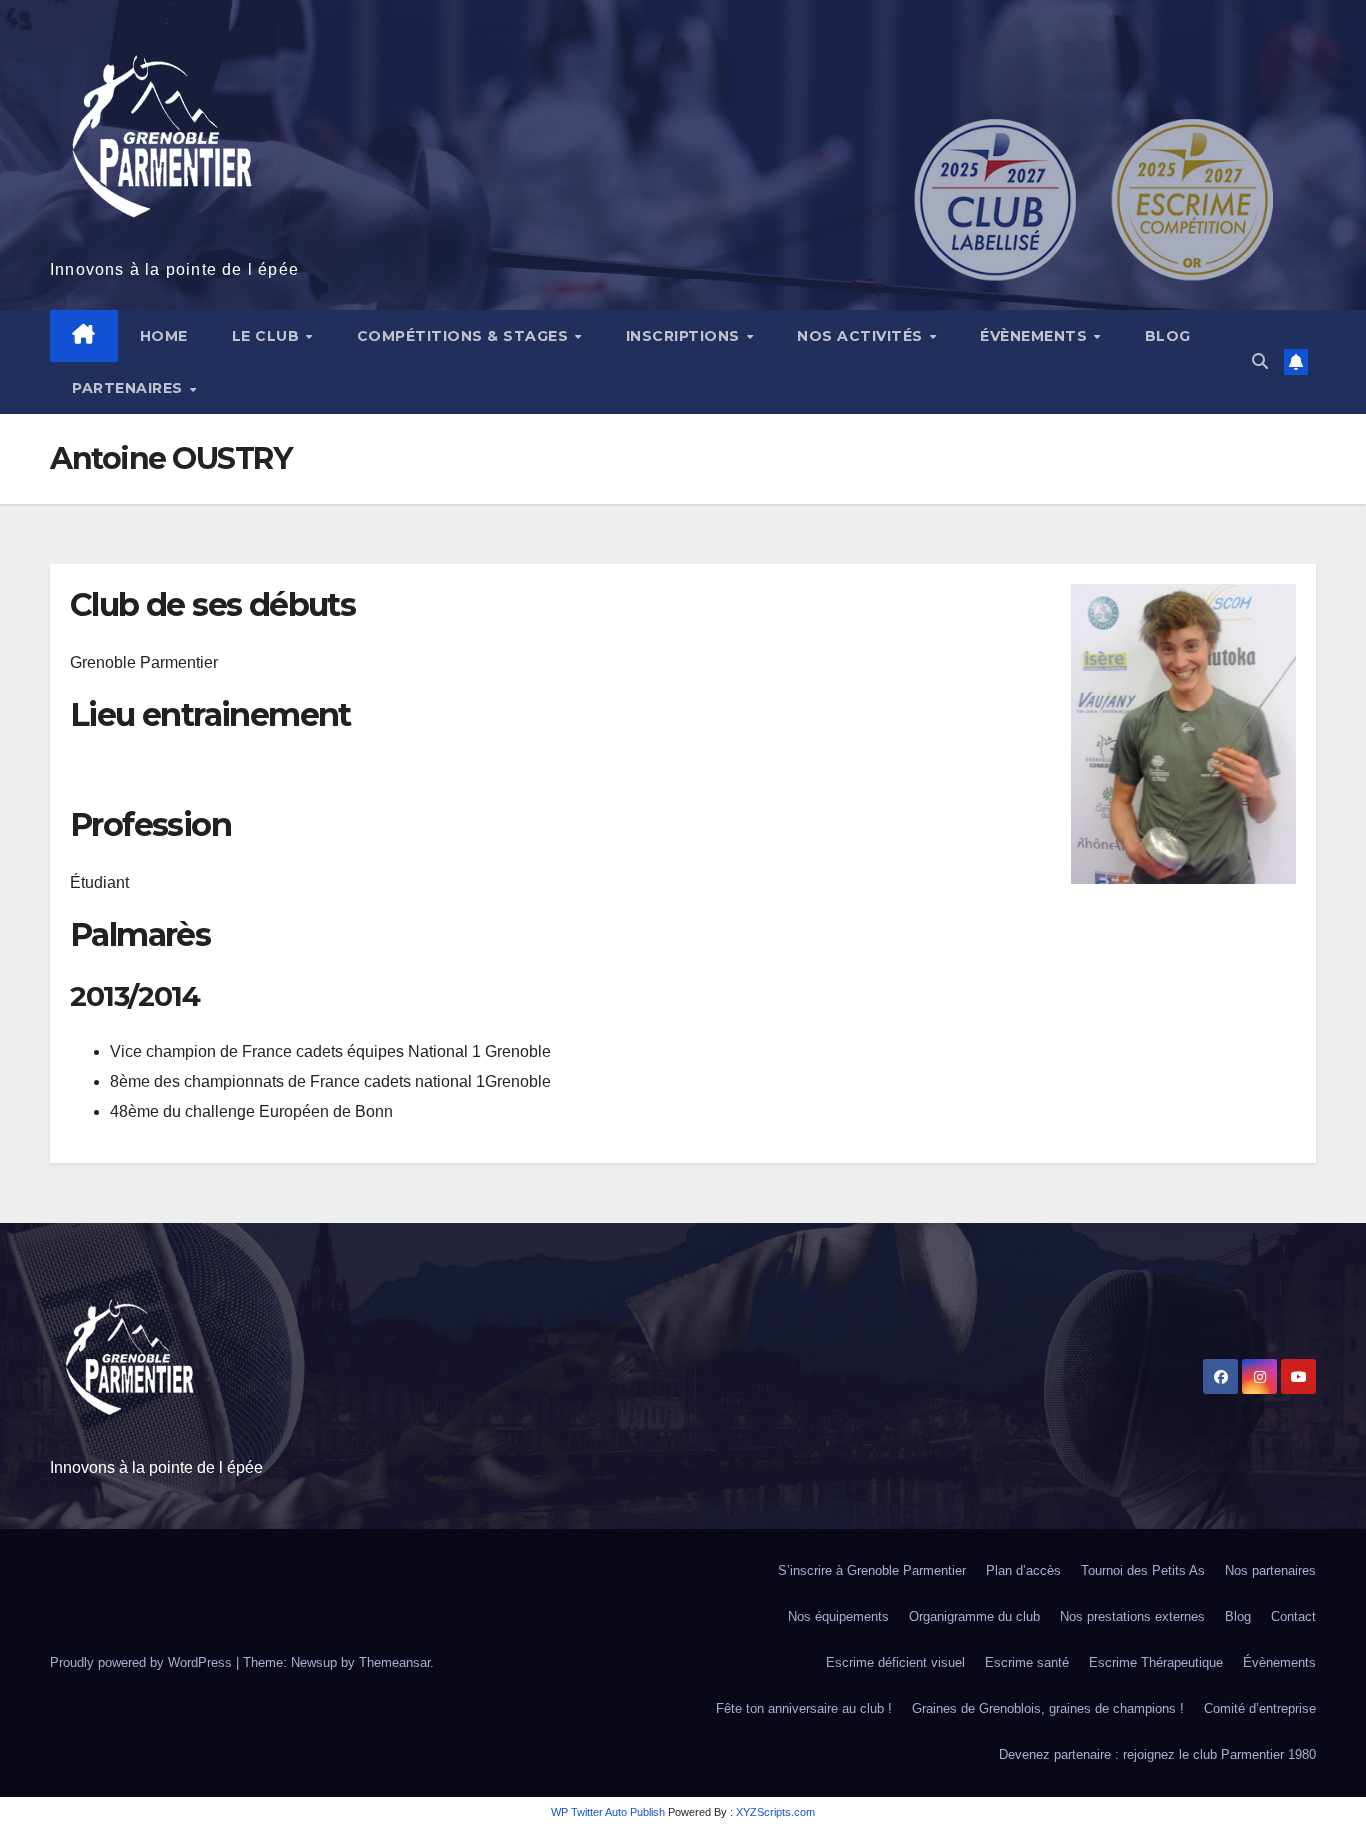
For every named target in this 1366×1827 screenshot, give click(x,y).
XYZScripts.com (775, 1812)
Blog (1168, 336)
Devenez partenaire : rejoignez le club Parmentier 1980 (1157, 1754)
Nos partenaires (1270, 1570)
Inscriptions (685, 336)
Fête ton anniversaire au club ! (804, 1708)
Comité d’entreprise (1260, 1708)
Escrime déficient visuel (895, 1662)
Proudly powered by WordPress (143, 1662)
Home (164, 336)
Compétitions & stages (465, 336)
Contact (1293, 1616)
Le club (268, 336)
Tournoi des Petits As (1143, 1570)
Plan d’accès (1023, 1570)
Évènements (1036, 336)
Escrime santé (1027, 1662)
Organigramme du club (974, 1616)
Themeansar (394, 1662)
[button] (1260, 361)
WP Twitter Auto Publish (608, 1812)
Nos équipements (838, 1616)
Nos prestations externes (1132, 1616)
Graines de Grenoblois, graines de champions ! (1048, 1708)
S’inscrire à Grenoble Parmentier (872, 1570)
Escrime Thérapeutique (1156, 1662)
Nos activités (862, 336)
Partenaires (129, 388)
